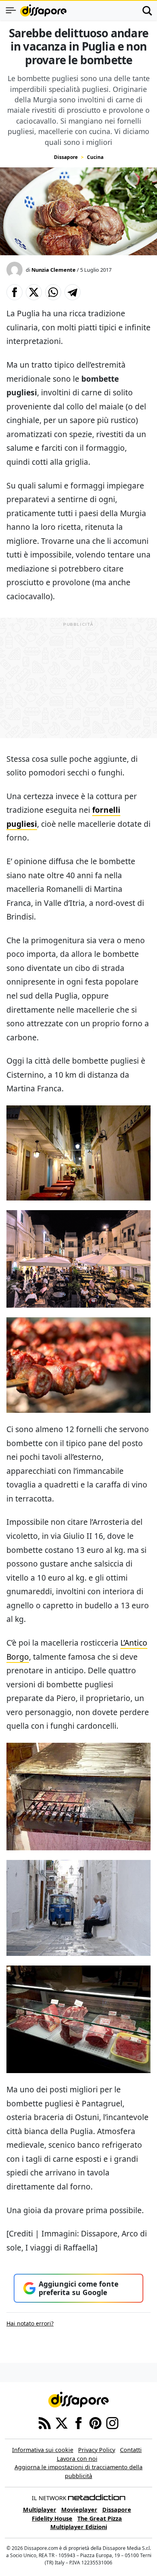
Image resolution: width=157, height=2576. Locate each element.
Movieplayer (79, 2510)
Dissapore (66, 157)
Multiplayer (40, 2510)
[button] (14, 292)
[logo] (43, 10)
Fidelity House (52, 2518)
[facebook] (78, 2422)
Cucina (95, 157)
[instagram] (112, 2422)
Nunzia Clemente (54, 270)
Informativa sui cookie (43, 2450)
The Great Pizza (100, 2518)
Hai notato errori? (30, 2323)
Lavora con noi (77, 2459)
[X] (62, 2422)
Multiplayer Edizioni (79, 2527)
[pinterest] (95, 2422)
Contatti (131, 2450)
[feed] (45, 2422)
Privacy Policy (97, 2450)
